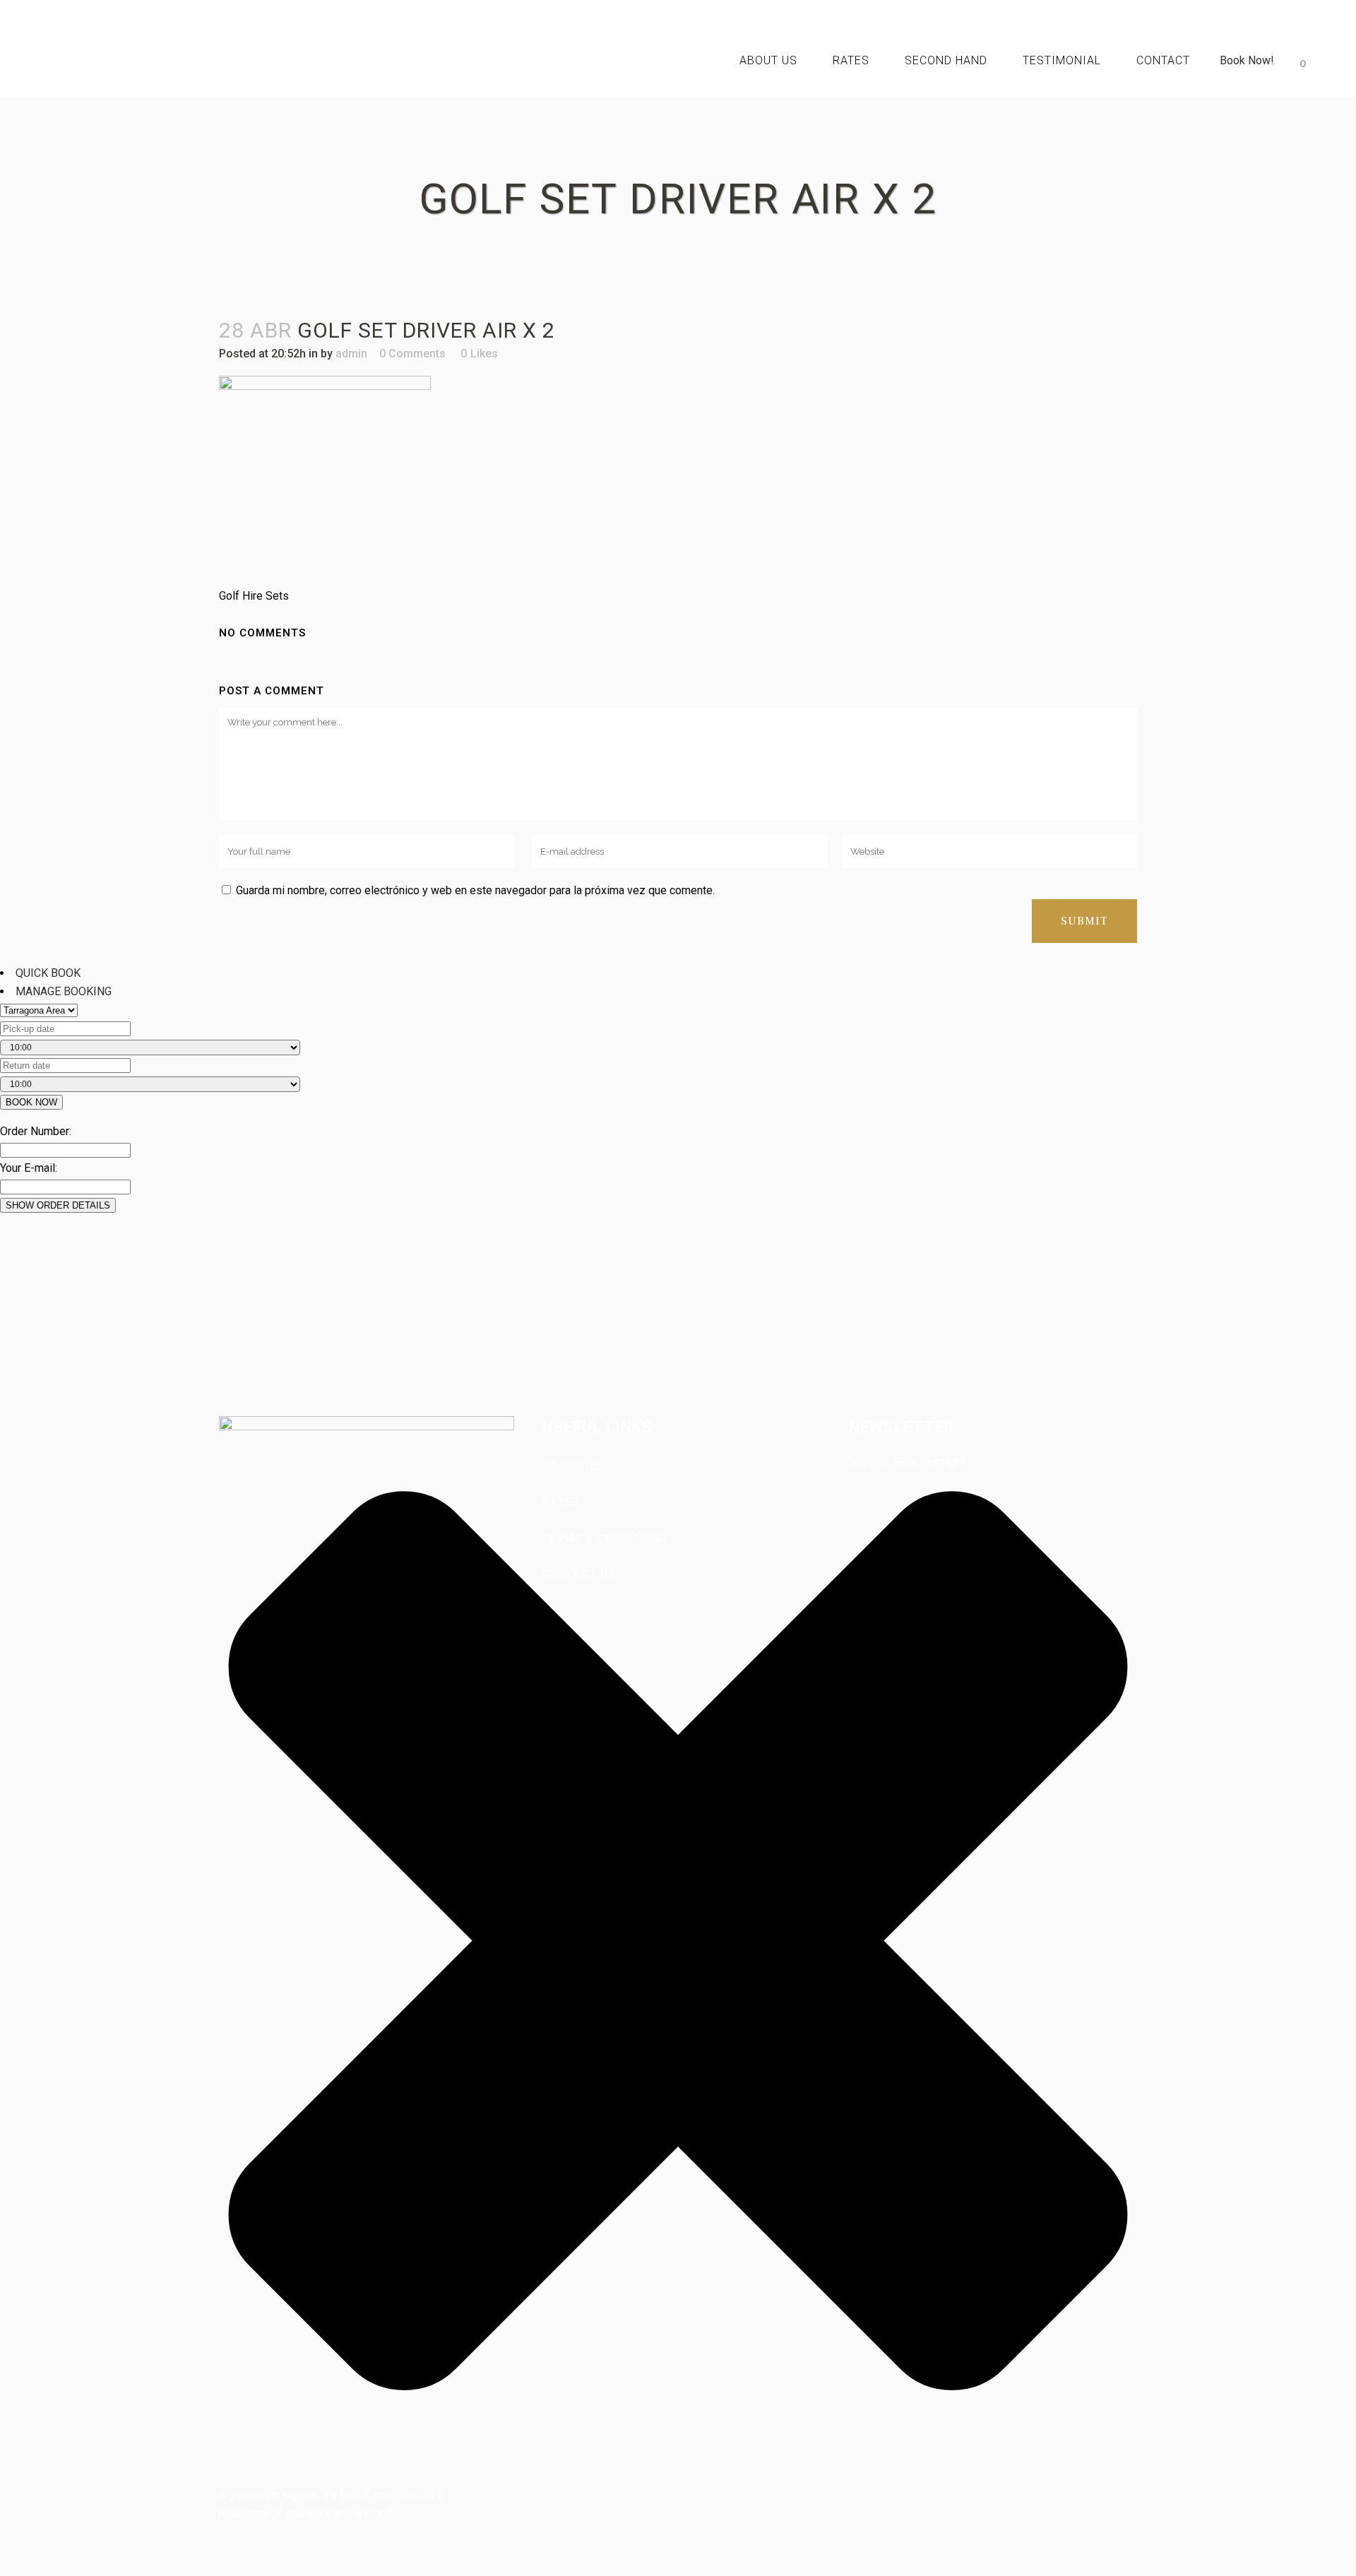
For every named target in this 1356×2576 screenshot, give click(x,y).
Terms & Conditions (605, 1538)
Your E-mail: (29, 1168)
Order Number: (36, 1131)
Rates (561, 1502)
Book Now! (1247, 60)
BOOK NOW (31, 1102)
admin (351, 354)
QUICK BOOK (48, 973)
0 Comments (412, 354)
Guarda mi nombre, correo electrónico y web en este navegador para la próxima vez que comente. (475, 890)
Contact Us (579, 1574)
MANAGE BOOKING (64, 991)
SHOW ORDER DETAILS (58, 1205)
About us (572, 1466)
